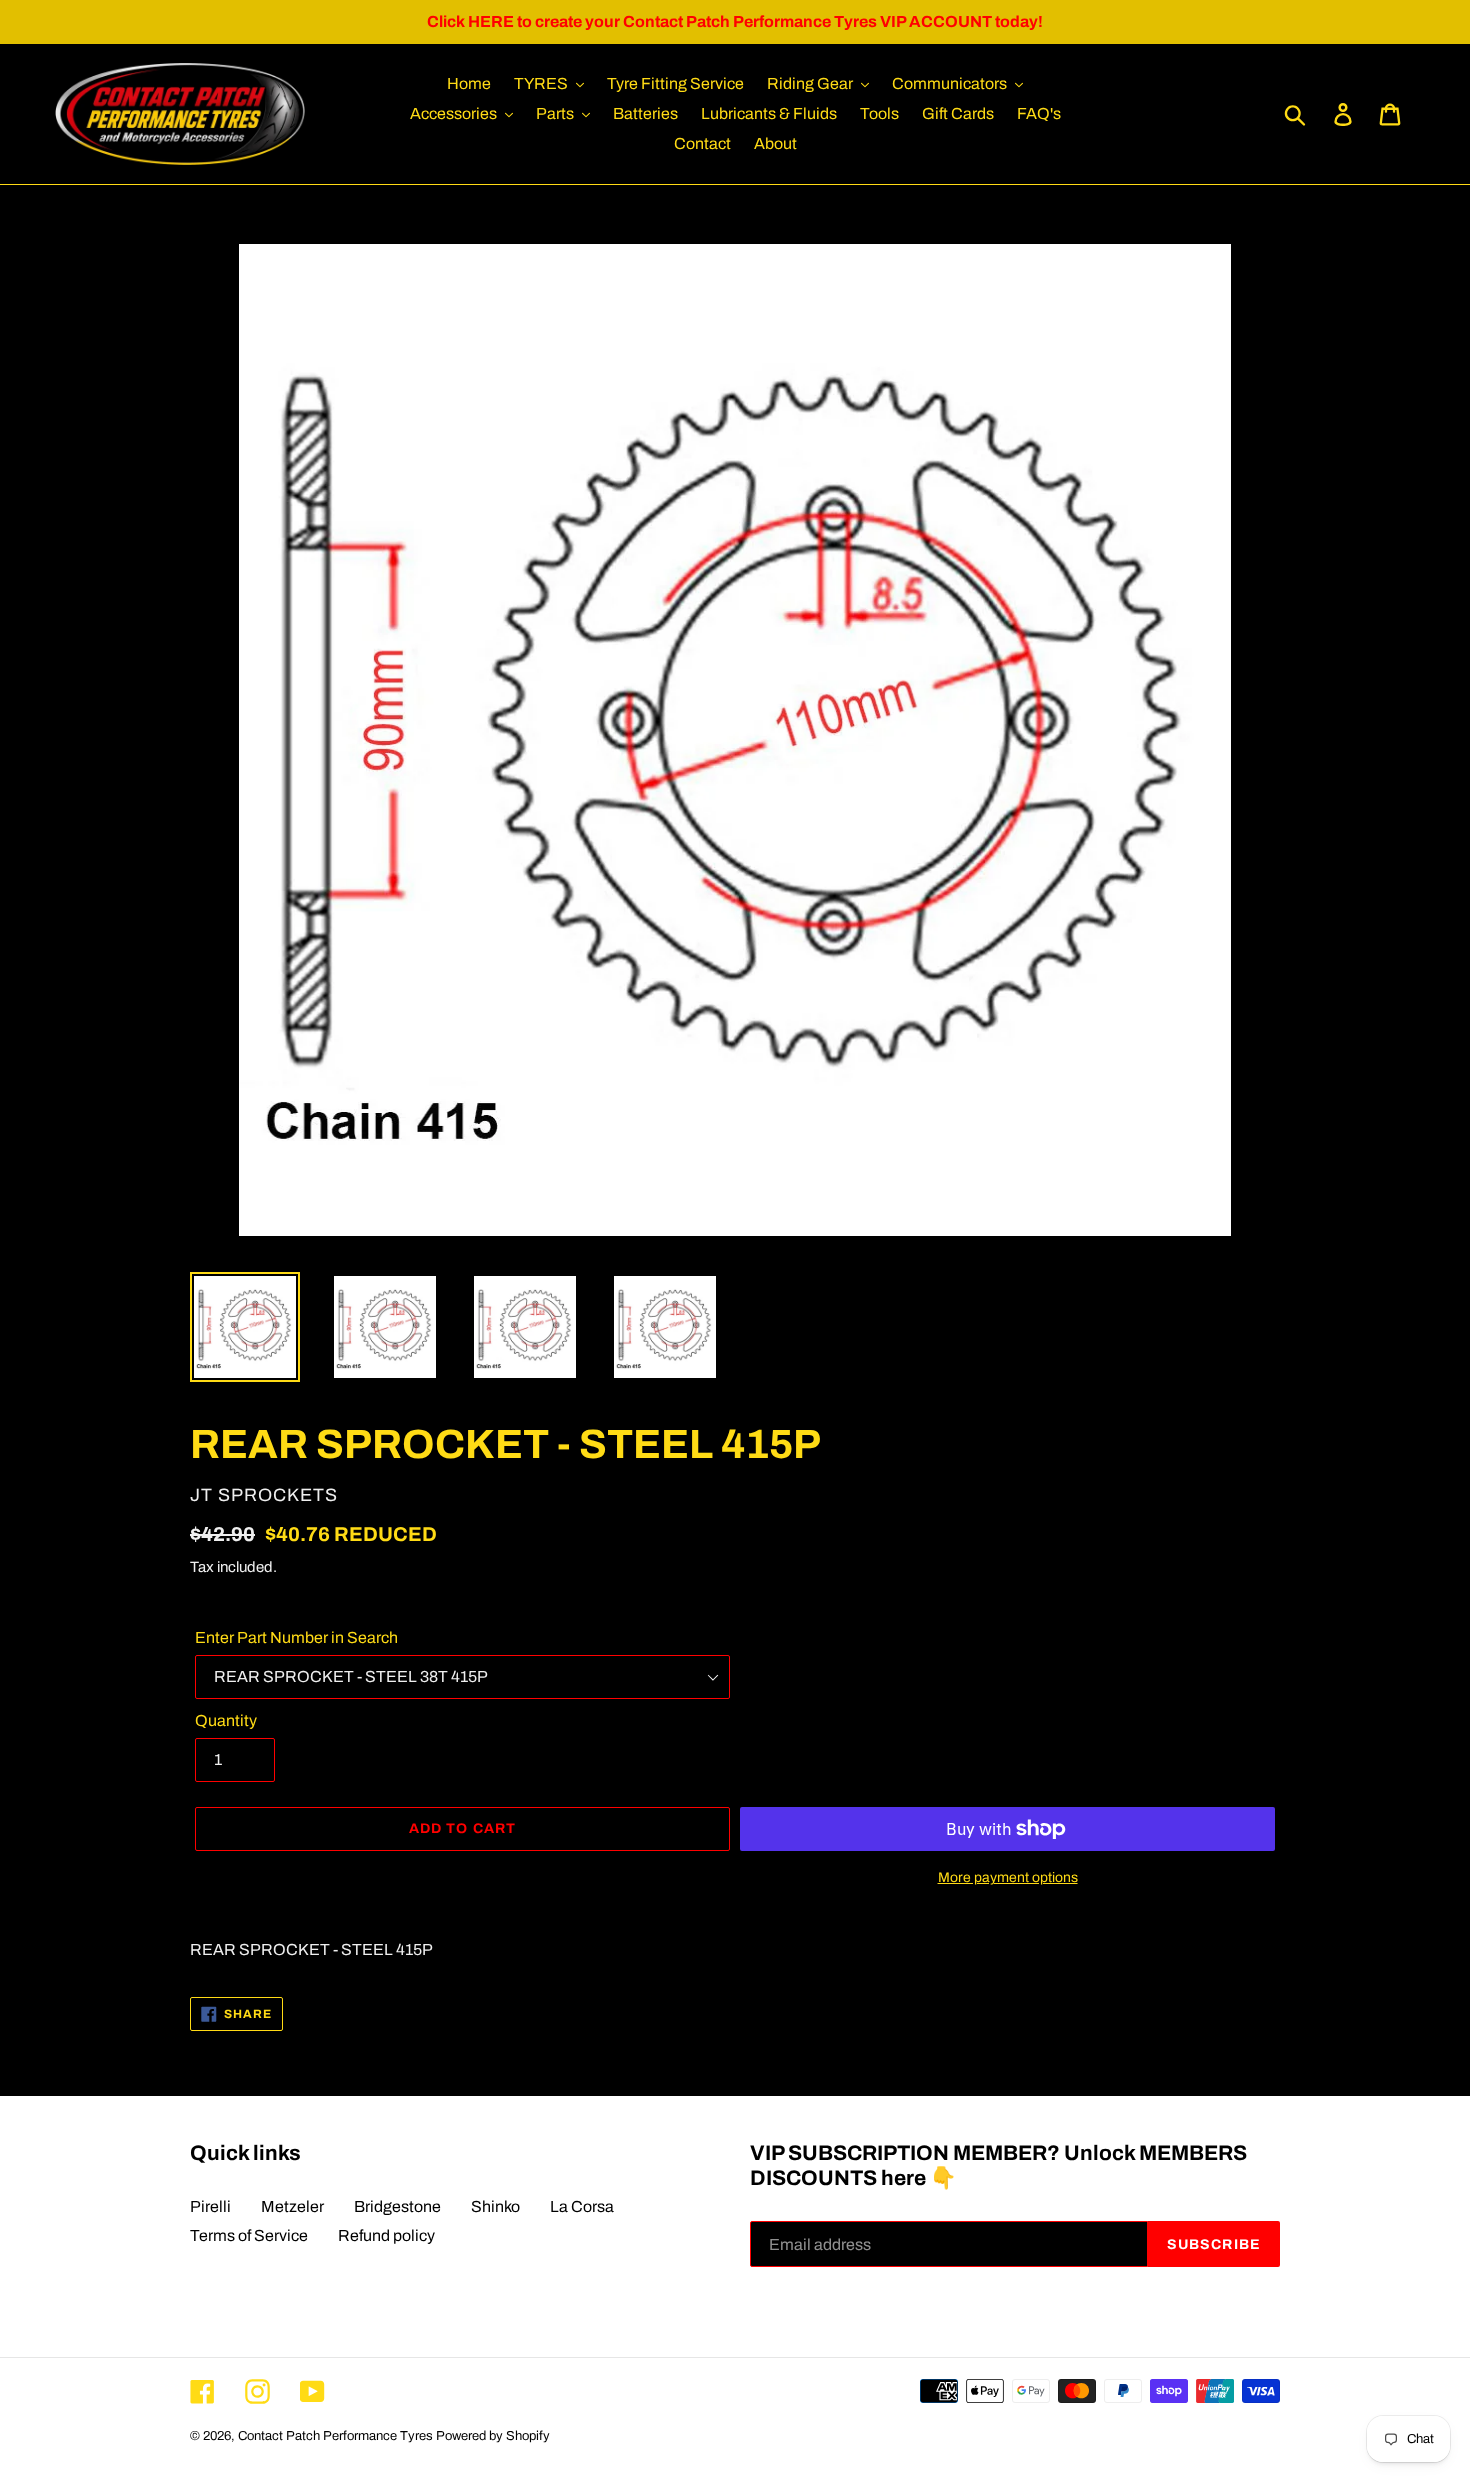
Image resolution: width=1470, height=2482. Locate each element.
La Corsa (582, 2206)
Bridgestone (397, 2206)
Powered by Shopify (493, 2436)
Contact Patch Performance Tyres (335, 2436)
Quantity (226, 1720)
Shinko (495, 2206)
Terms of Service (249, 2235)
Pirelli (210, 2206)
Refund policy (386, 2235)
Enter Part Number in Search (296, 1637)
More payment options (1008, 1877)
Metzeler (292, 2206)
